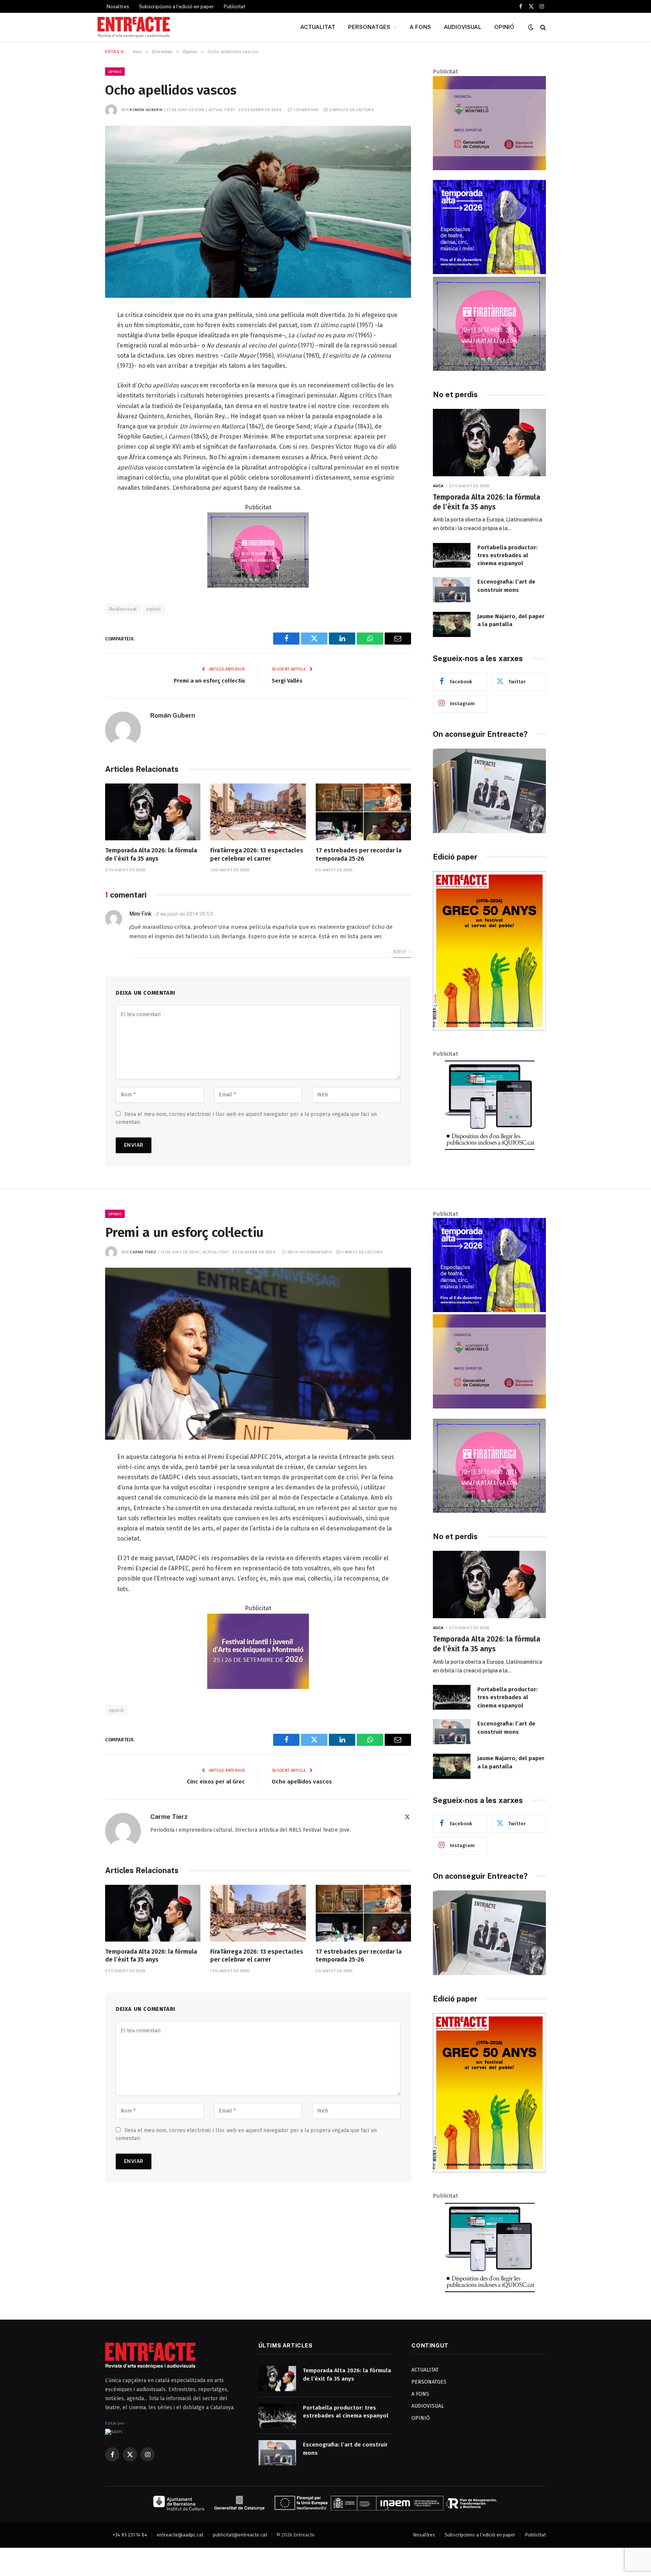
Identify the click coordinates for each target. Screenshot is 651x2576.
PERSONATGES (369, 27)
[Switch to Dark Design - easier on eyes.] (531, 27)
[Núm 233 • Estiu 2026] (489, 1029)
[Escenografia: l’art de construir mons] (452, 590)
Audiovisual (123, 609)
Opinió (115, 72)
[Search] (542, 27)
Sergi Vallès (287, 681)
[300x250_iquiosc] (489, 1150)
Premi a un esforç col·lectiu (209, 681)
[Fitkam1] (258, 1687)
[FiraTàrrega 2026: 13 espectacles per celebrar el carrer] (258, 812)
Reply (400, 952)
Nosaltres (118, 7)
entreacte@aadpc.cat (180, 2535)
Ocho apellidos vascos (302, 1782)
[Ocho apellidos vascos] (258, 212)
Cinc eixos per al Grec (216, 1782)
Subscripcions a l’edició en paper (177, 7)
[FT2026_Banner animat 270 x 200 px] (258, 586)
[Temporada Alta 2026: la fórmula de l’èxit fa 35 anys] (153, 812)
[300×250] (489, 272)
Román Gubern (146, 110)
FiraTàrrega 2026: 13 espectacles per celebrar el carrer (257, 854)
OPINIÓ (504, 27)
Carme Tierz (143, 1252)
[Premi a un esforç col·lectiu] (258, 1354)
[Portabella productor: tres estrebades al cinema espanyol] (452, 556)
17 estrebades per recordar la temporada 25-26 (359, 854)
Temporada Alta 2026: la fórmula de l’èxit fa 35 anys (151, 854)
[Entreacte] (134, 27)
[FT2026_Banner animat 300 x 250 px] (489, 369)
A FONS (420, 27)
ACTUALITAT (318, 27)
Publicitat (235, 7)
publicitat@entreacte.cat (240, 2535)
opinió (154, 609)
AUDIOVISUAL (463, 27)
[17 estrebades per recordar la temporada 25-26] (363, 812)
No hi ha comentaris (310, 1252)
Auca (438, 486)
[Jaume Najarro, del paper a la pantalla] (452, 624)
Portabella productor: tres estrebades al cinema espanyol (507, 556)
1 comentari (306, 110)
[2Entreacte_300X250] (489, 168)
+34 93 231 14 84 (130, 2535)
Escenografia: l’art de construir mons (506, 586)
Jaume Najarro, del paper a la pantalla (511, 620)
